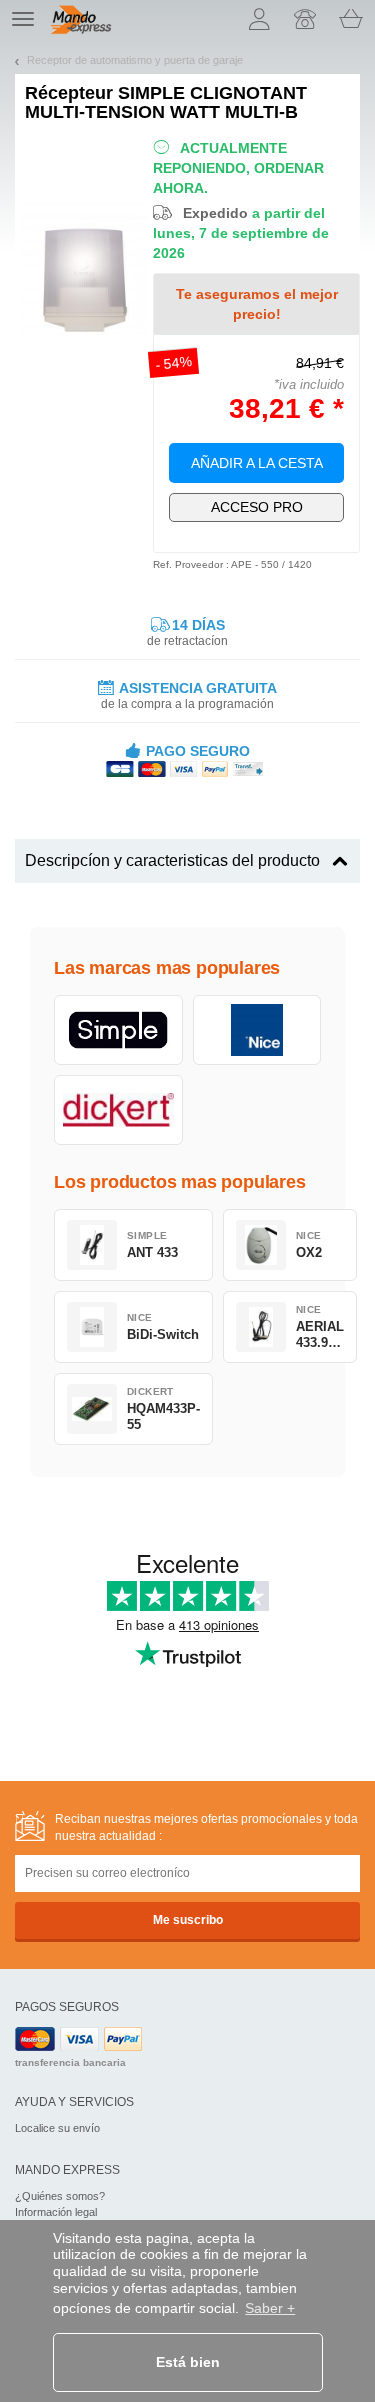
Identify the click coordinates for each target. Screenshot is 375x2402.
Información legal (56, 2212)
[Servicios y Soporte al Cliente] (305, 19)
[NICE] (257, 1030)
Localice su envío (57, 2128)
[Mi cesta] (351, 19)
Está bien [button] (188, 2362)
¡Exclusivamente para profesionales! (257, 507)
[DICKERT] (118, 1110)
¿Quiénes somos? (60, 2196)
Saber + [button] (270, 2308)
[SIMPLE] (118, 1030)
